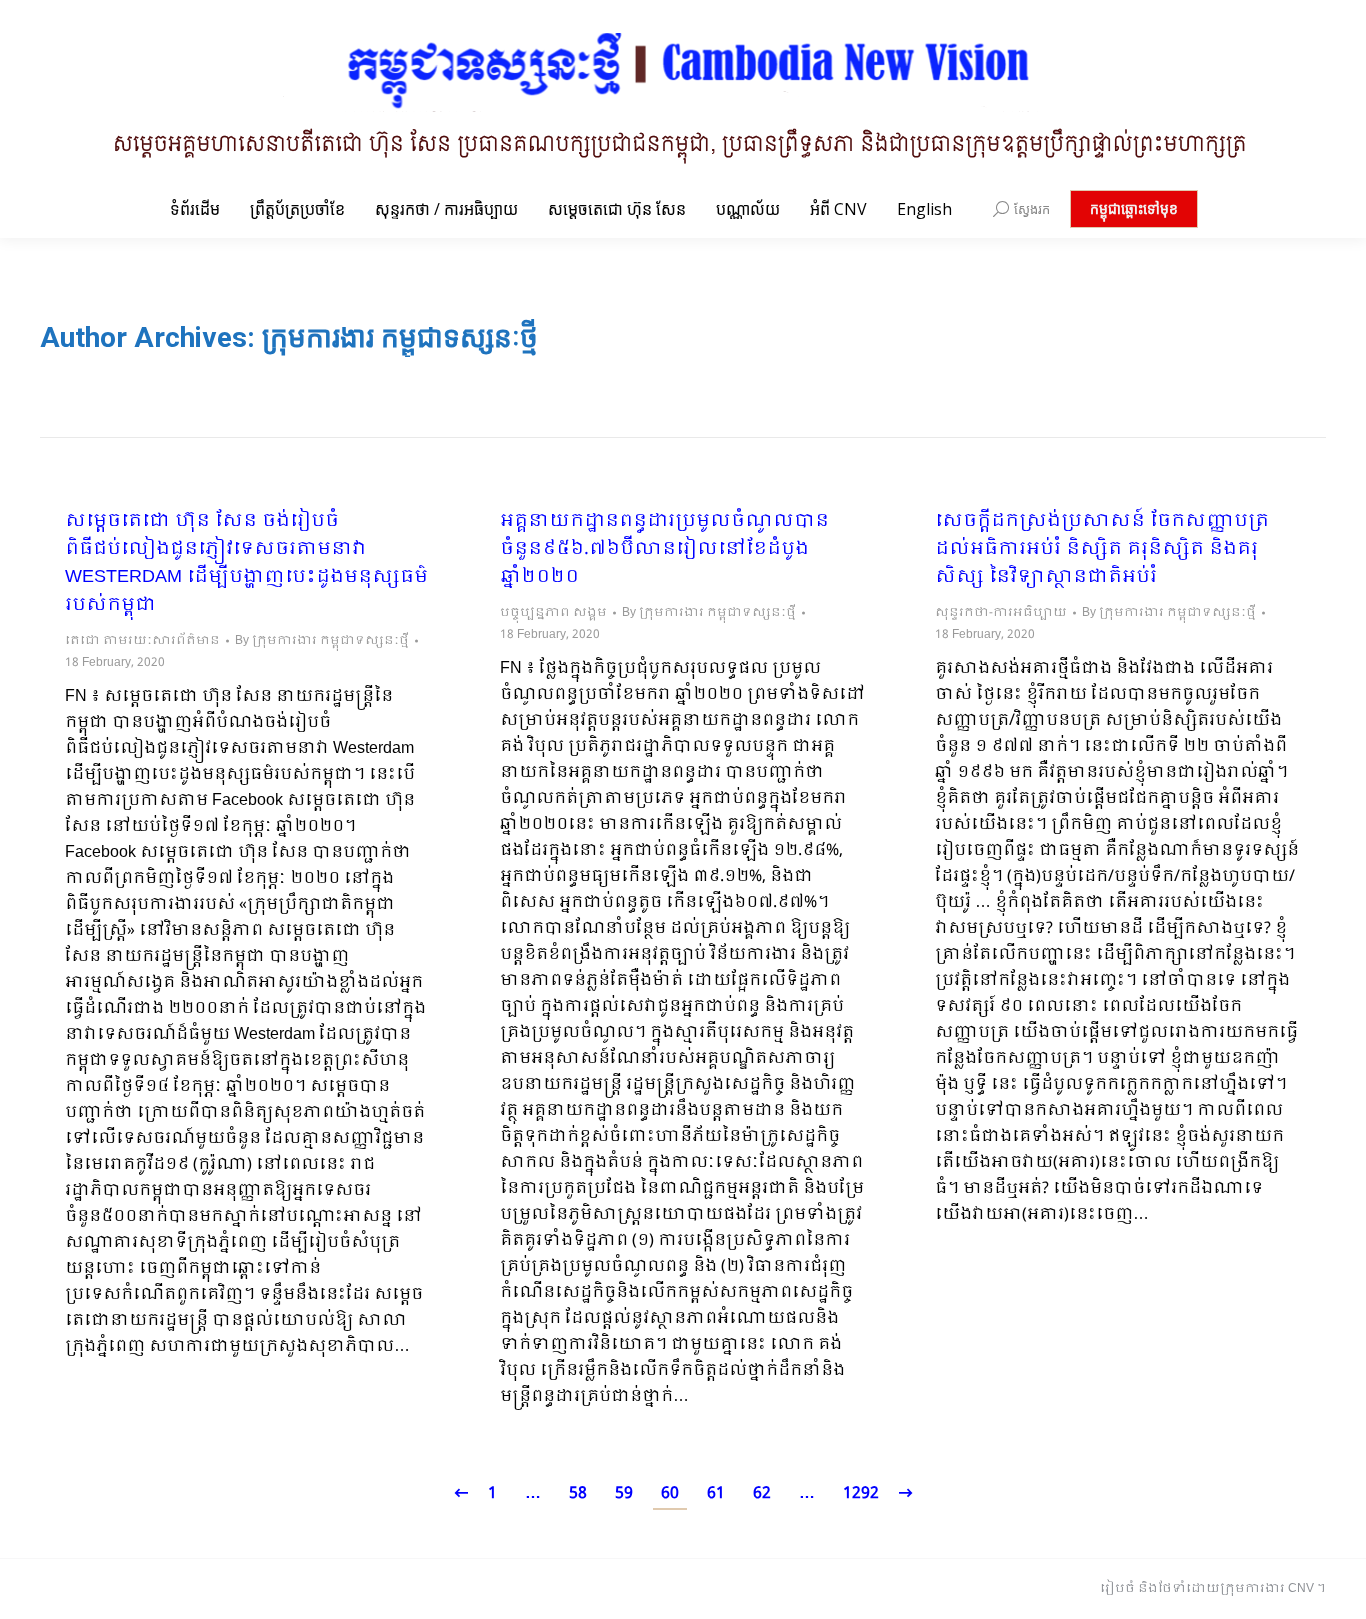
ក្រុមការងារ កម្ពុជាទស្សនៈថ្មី (400, 337)
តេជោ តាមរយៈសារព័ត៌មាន (142, 641)
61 (716, 1493)
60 (670, 1493)
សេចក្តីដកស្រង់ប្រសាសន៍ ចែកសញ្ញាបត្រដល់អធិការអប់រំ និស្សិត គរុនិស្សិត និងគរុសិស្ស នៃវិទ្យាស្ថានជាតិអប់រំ (1102, 550)
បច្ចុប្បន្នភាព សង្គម (553, 613)
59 (624, 1493)
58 (578, 1493)
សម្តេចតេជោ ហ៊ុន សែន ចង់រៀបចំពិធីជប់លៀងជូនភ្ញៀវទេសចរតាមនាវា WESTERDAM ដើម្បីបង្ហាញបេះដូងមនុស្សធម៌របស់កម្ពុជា (246, 564)
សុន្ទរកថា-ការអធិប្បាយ (1001, 613)
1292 (861, 1493)
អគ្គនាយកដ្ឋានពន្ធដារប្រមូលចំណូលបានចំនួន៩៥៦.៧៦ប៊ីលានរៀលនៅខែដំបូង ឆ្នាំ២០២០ (664, 550)
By (322, 641)
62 (762, 1493)
